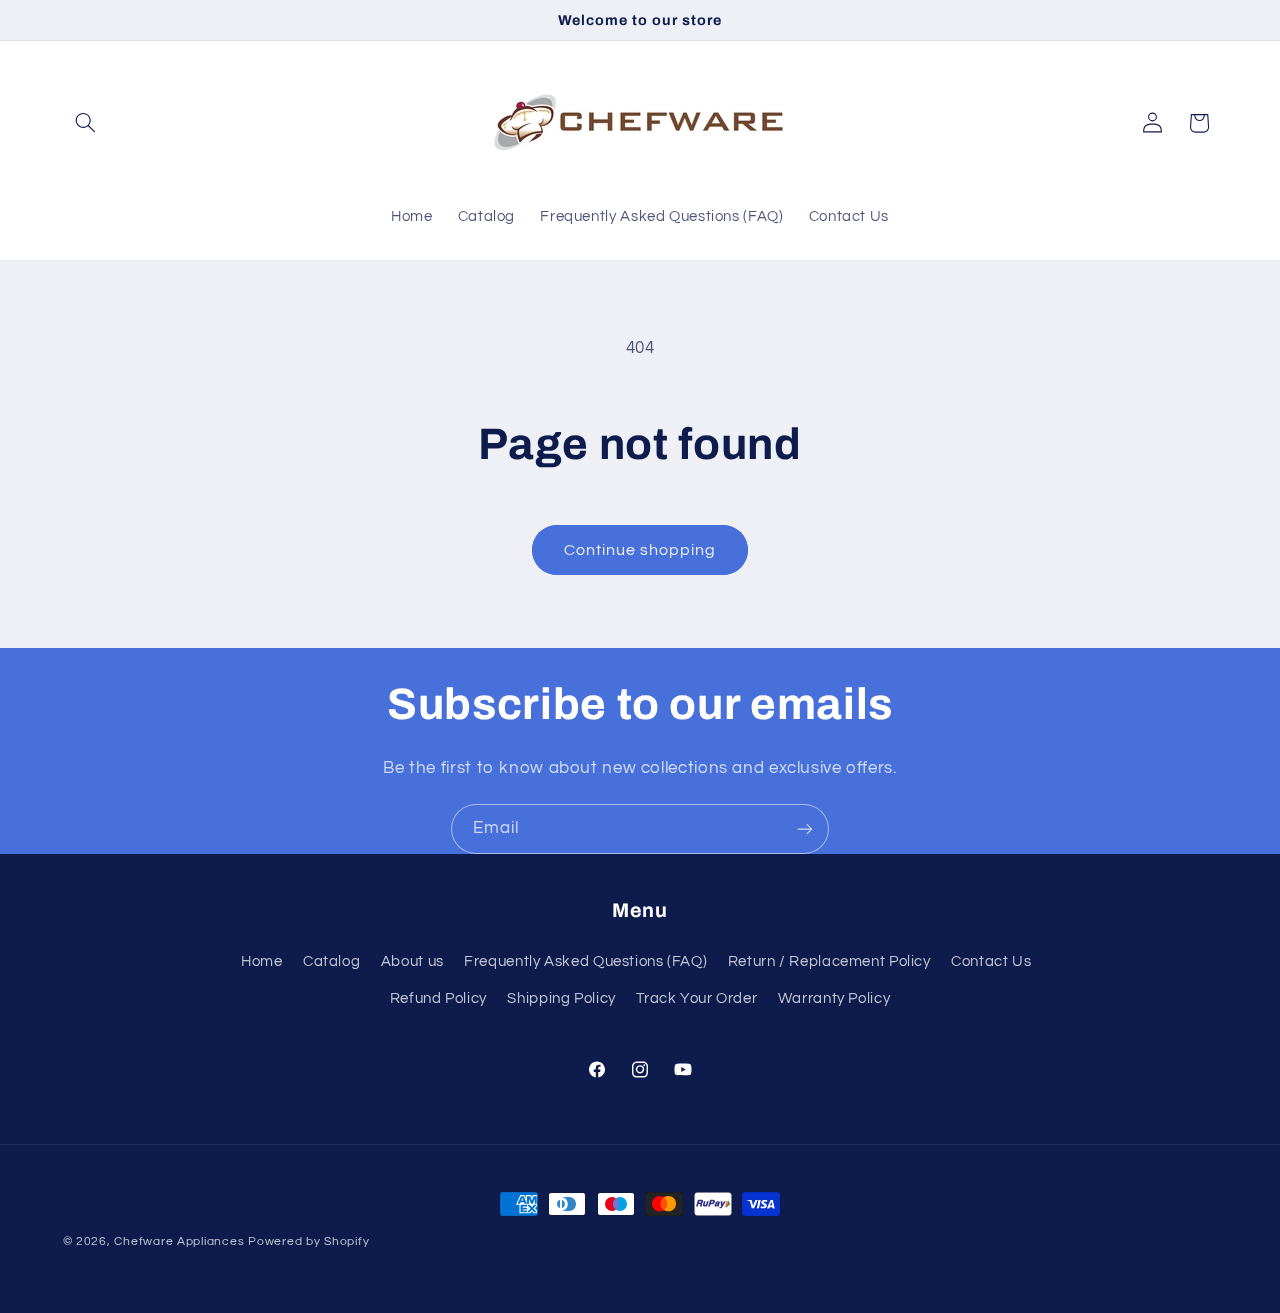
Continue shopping (640, 550)
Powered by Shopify (308, 1241)
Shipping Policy (561, 998)
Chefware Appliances (179, 1241)
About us (412, 961)
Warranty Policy (834, 998)
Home (262, 961)
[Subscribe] (805, 828)
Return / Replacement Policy (829, 961)
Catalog (331, 961)
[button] (86, 123)
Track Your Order (696, 998)
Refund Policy (438, 998)
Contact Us (991, 961)
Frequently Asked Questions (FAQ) (585, 961)
